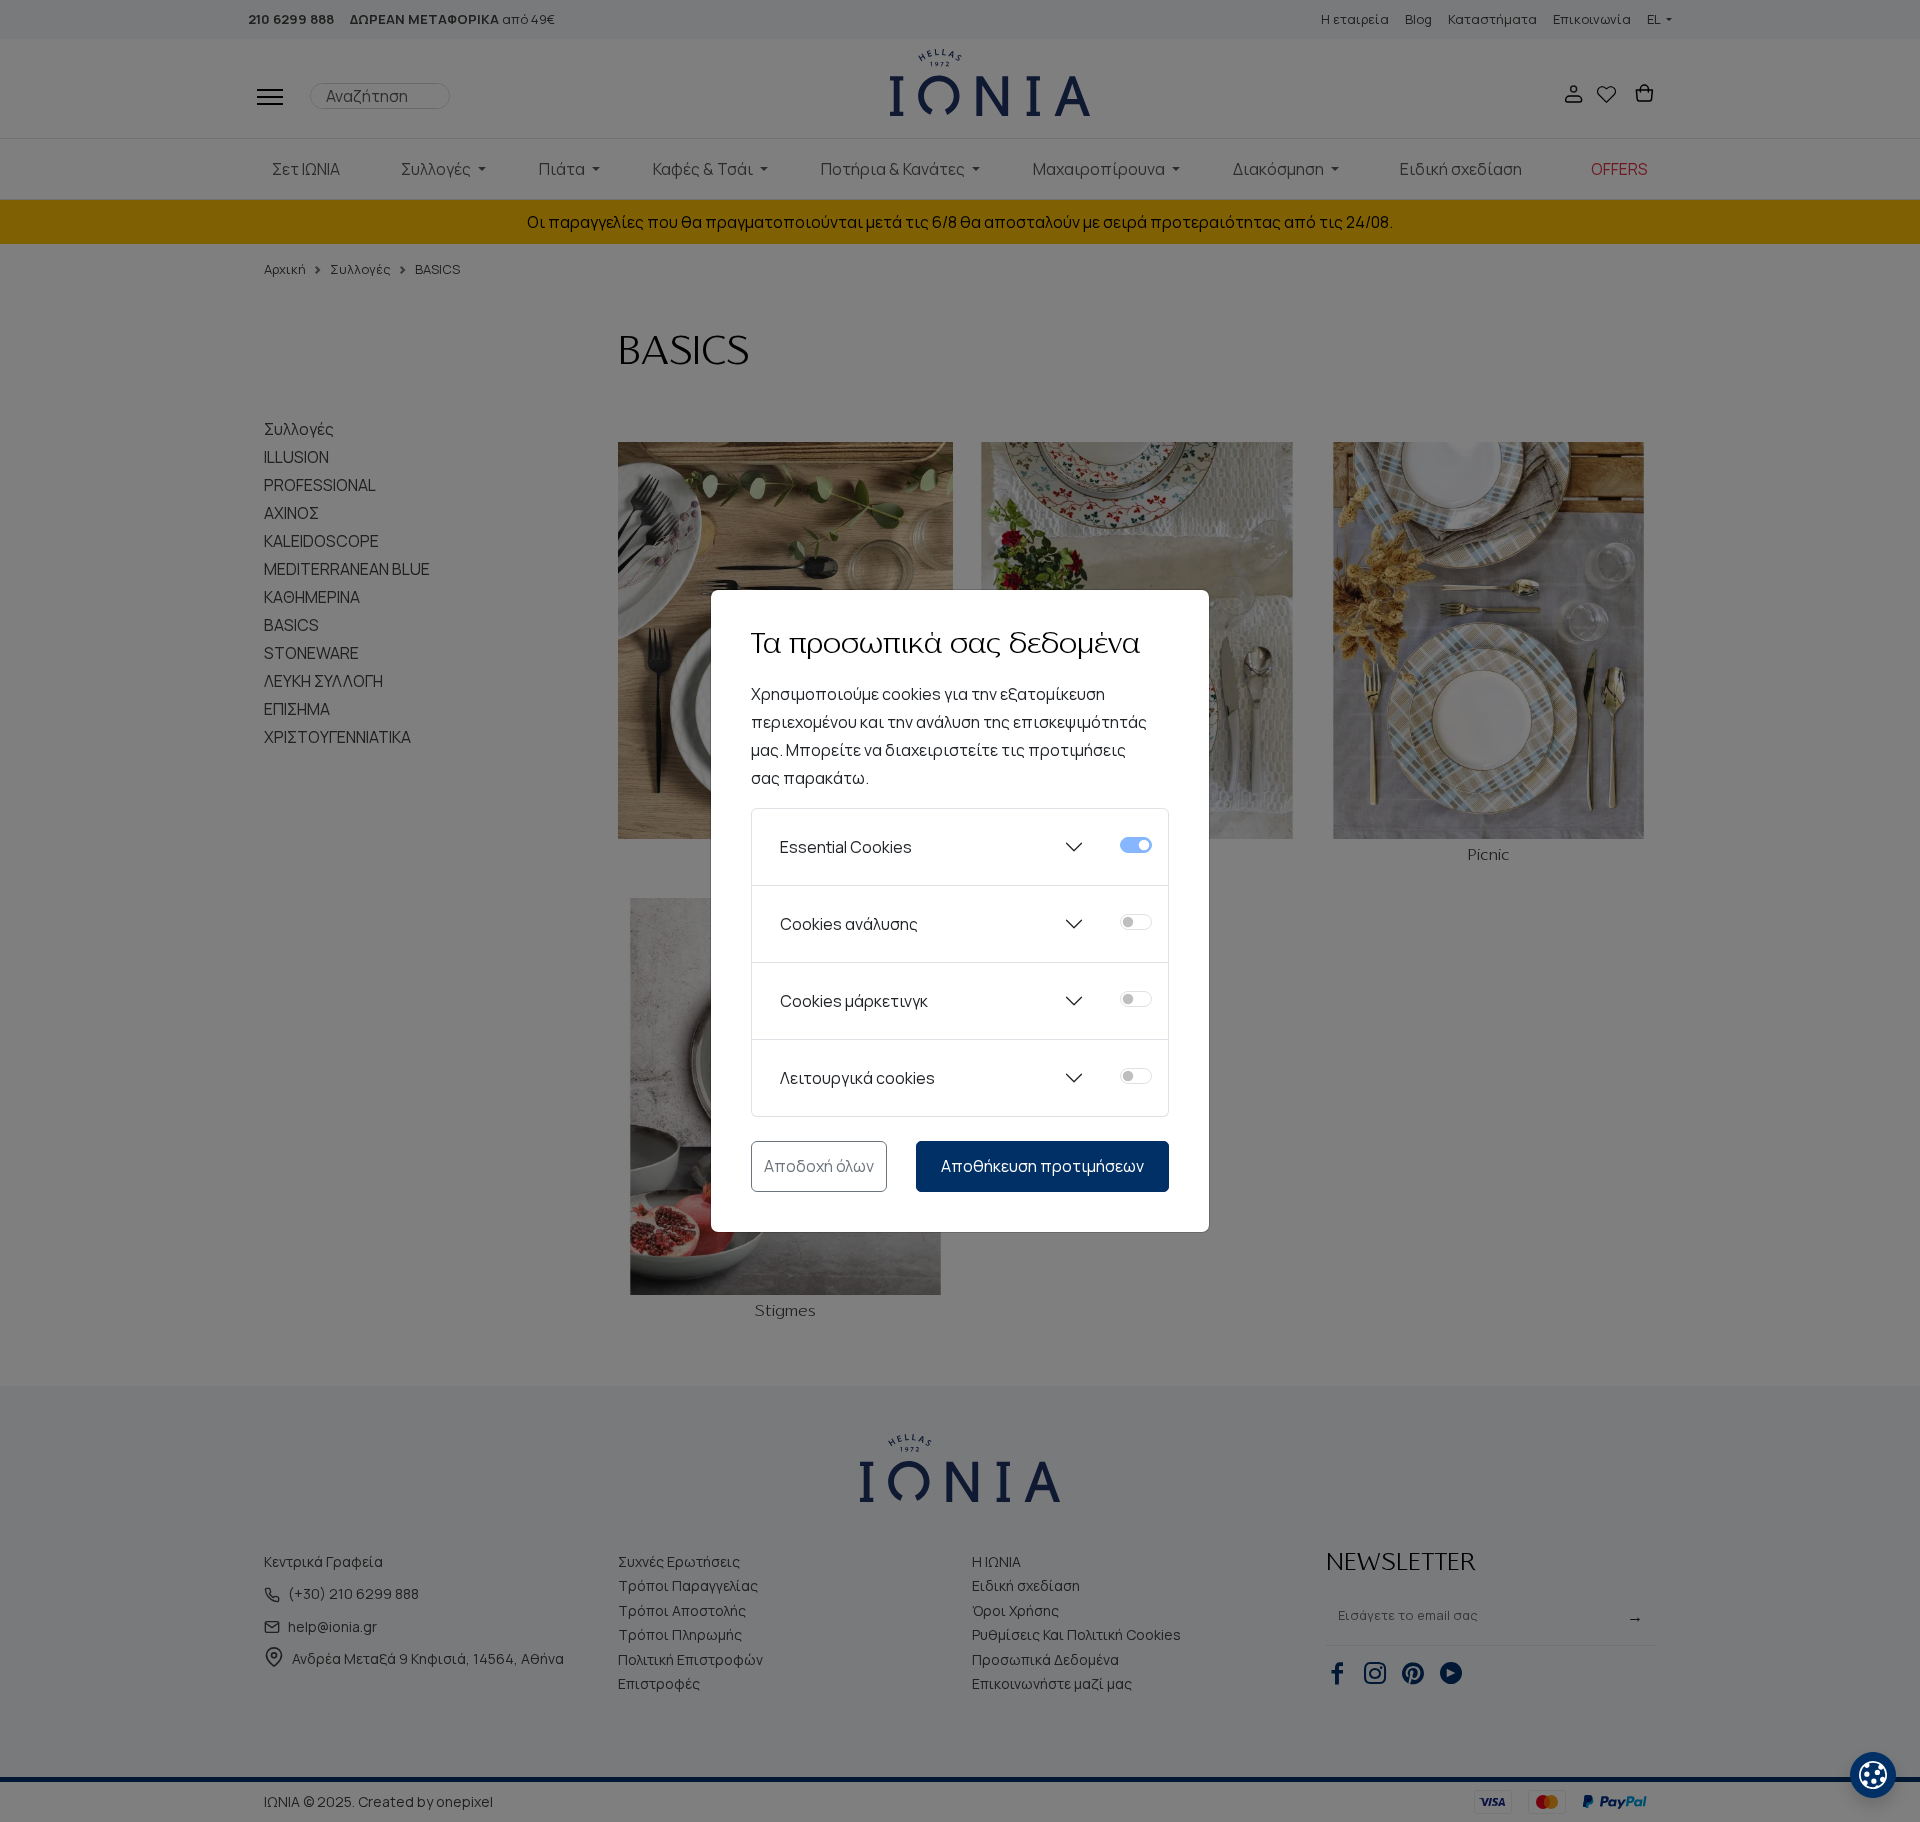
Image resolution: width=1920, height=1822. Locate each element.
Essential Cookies (846, 847)
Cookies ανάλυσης (849, 924)
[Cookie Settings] (1873, 1775)
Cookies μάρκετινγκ (854, 1001)
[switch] (1136, 922)
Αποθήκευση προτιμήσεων (1042, 1166)
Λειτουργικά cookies (857, 1078)
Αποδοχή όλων (819, 1166)
